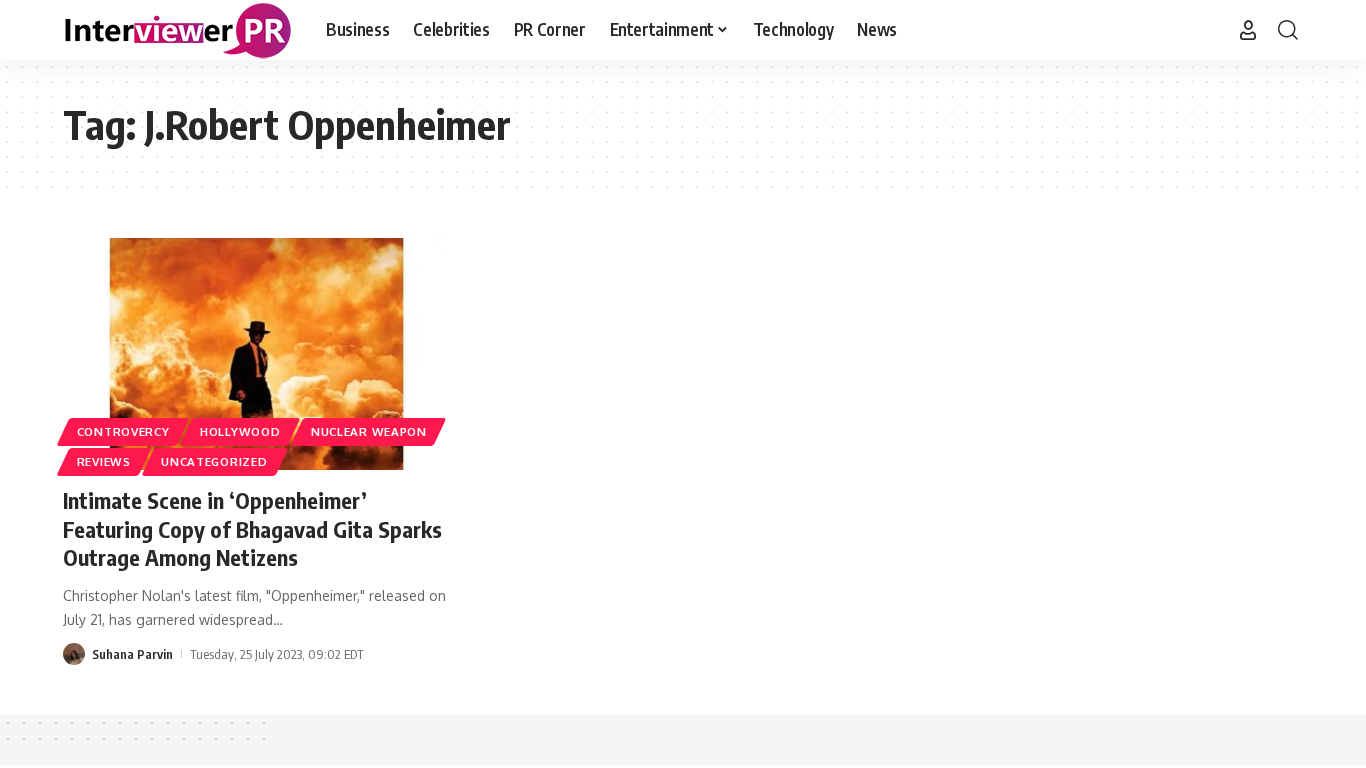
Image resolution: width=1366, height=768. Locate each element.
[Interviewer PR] (178, 30)
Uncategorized (214, 461)
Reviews (104, 461)
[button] (1248, 30)
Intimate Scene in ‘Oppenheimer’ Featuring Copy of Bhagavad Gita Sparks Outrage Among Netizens (252, 528)
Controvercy (123, 431)
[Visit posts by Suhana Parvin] (74, 654)
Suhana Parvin (132, 654)
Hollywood (240, 431)
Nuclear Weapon (369, 431)
